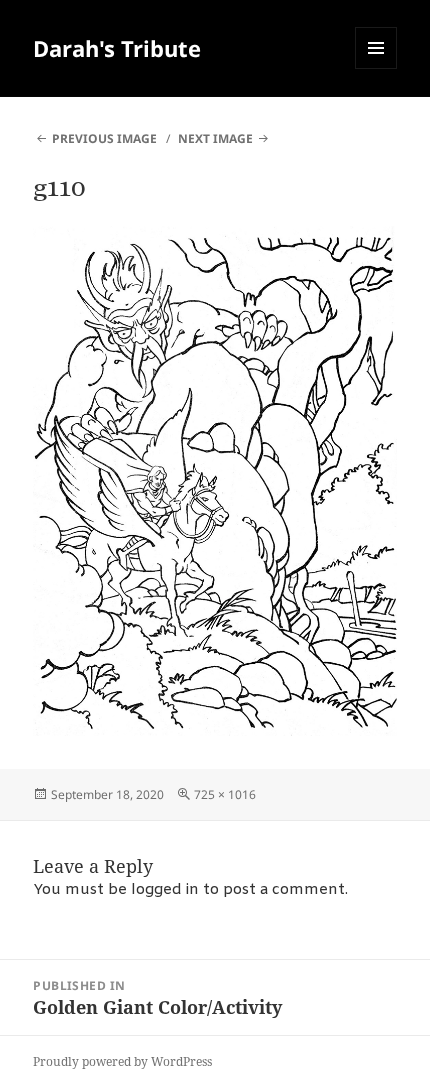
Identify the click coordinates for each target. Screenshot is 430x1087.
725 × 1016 (225, 794)
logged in (165, 890)
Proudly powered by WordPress (122, 1061)
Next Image (215, 138)
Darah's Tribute (117, 48)
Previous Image (104, 138)
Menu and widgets (376, 68)
